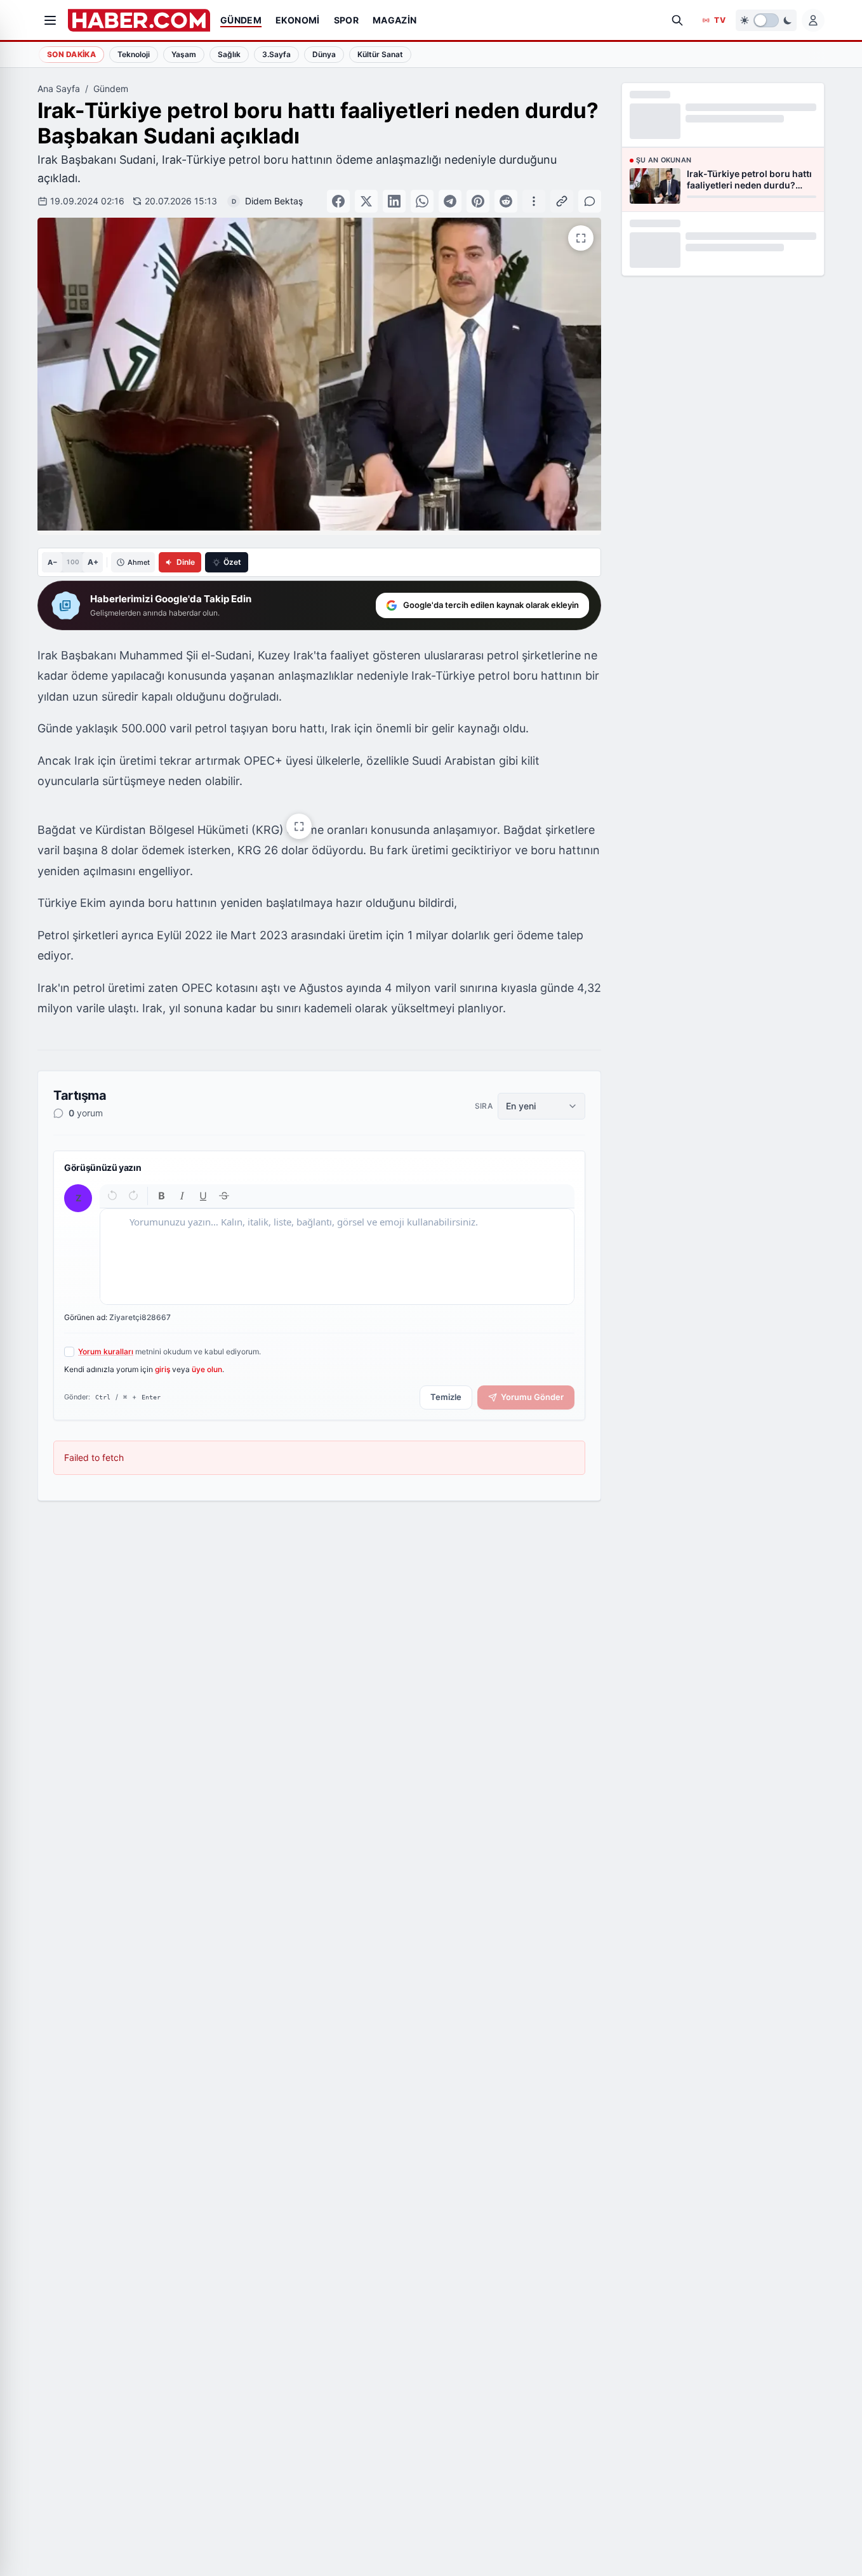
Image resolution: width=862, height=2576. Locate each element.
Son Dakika (71, 54)
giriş (162, 1369)
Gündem (111, 89)
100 (73, 562)
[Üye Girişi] (813, 20)
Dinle (186, 562)
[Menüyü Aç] (50, 20)
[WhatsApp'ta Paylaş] (422, 201)
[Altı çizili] (203, 1196)
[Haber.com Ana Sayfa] (139, 20)
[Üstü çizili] (224, 1196)
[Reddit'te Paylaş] (506, 201)
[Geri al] (113, 1196)
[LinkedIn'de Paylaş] (394, 201)
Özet (232, 562)
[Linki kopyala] (562, 201)
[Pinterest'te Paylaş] (478, 201)
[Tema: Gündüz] (766, 20)
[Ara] (677, 20)
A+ (93, 562)
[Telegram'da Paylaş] (450, 201)
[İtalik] (182, 1196)
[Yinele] (133, 1196)
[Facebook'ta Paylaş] (338, 201)
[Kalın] (162, 1196)
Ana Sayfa (59, 89)
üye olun (207, 1369)
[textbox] (337, 1257)
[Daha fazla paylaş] (534, 201)
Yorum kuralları (106, 1351)
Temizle (446, 1397)
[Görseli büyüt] (299, 826)
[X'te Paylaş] (366, 201)
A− (52, 562)
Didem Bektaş (274, 201)
